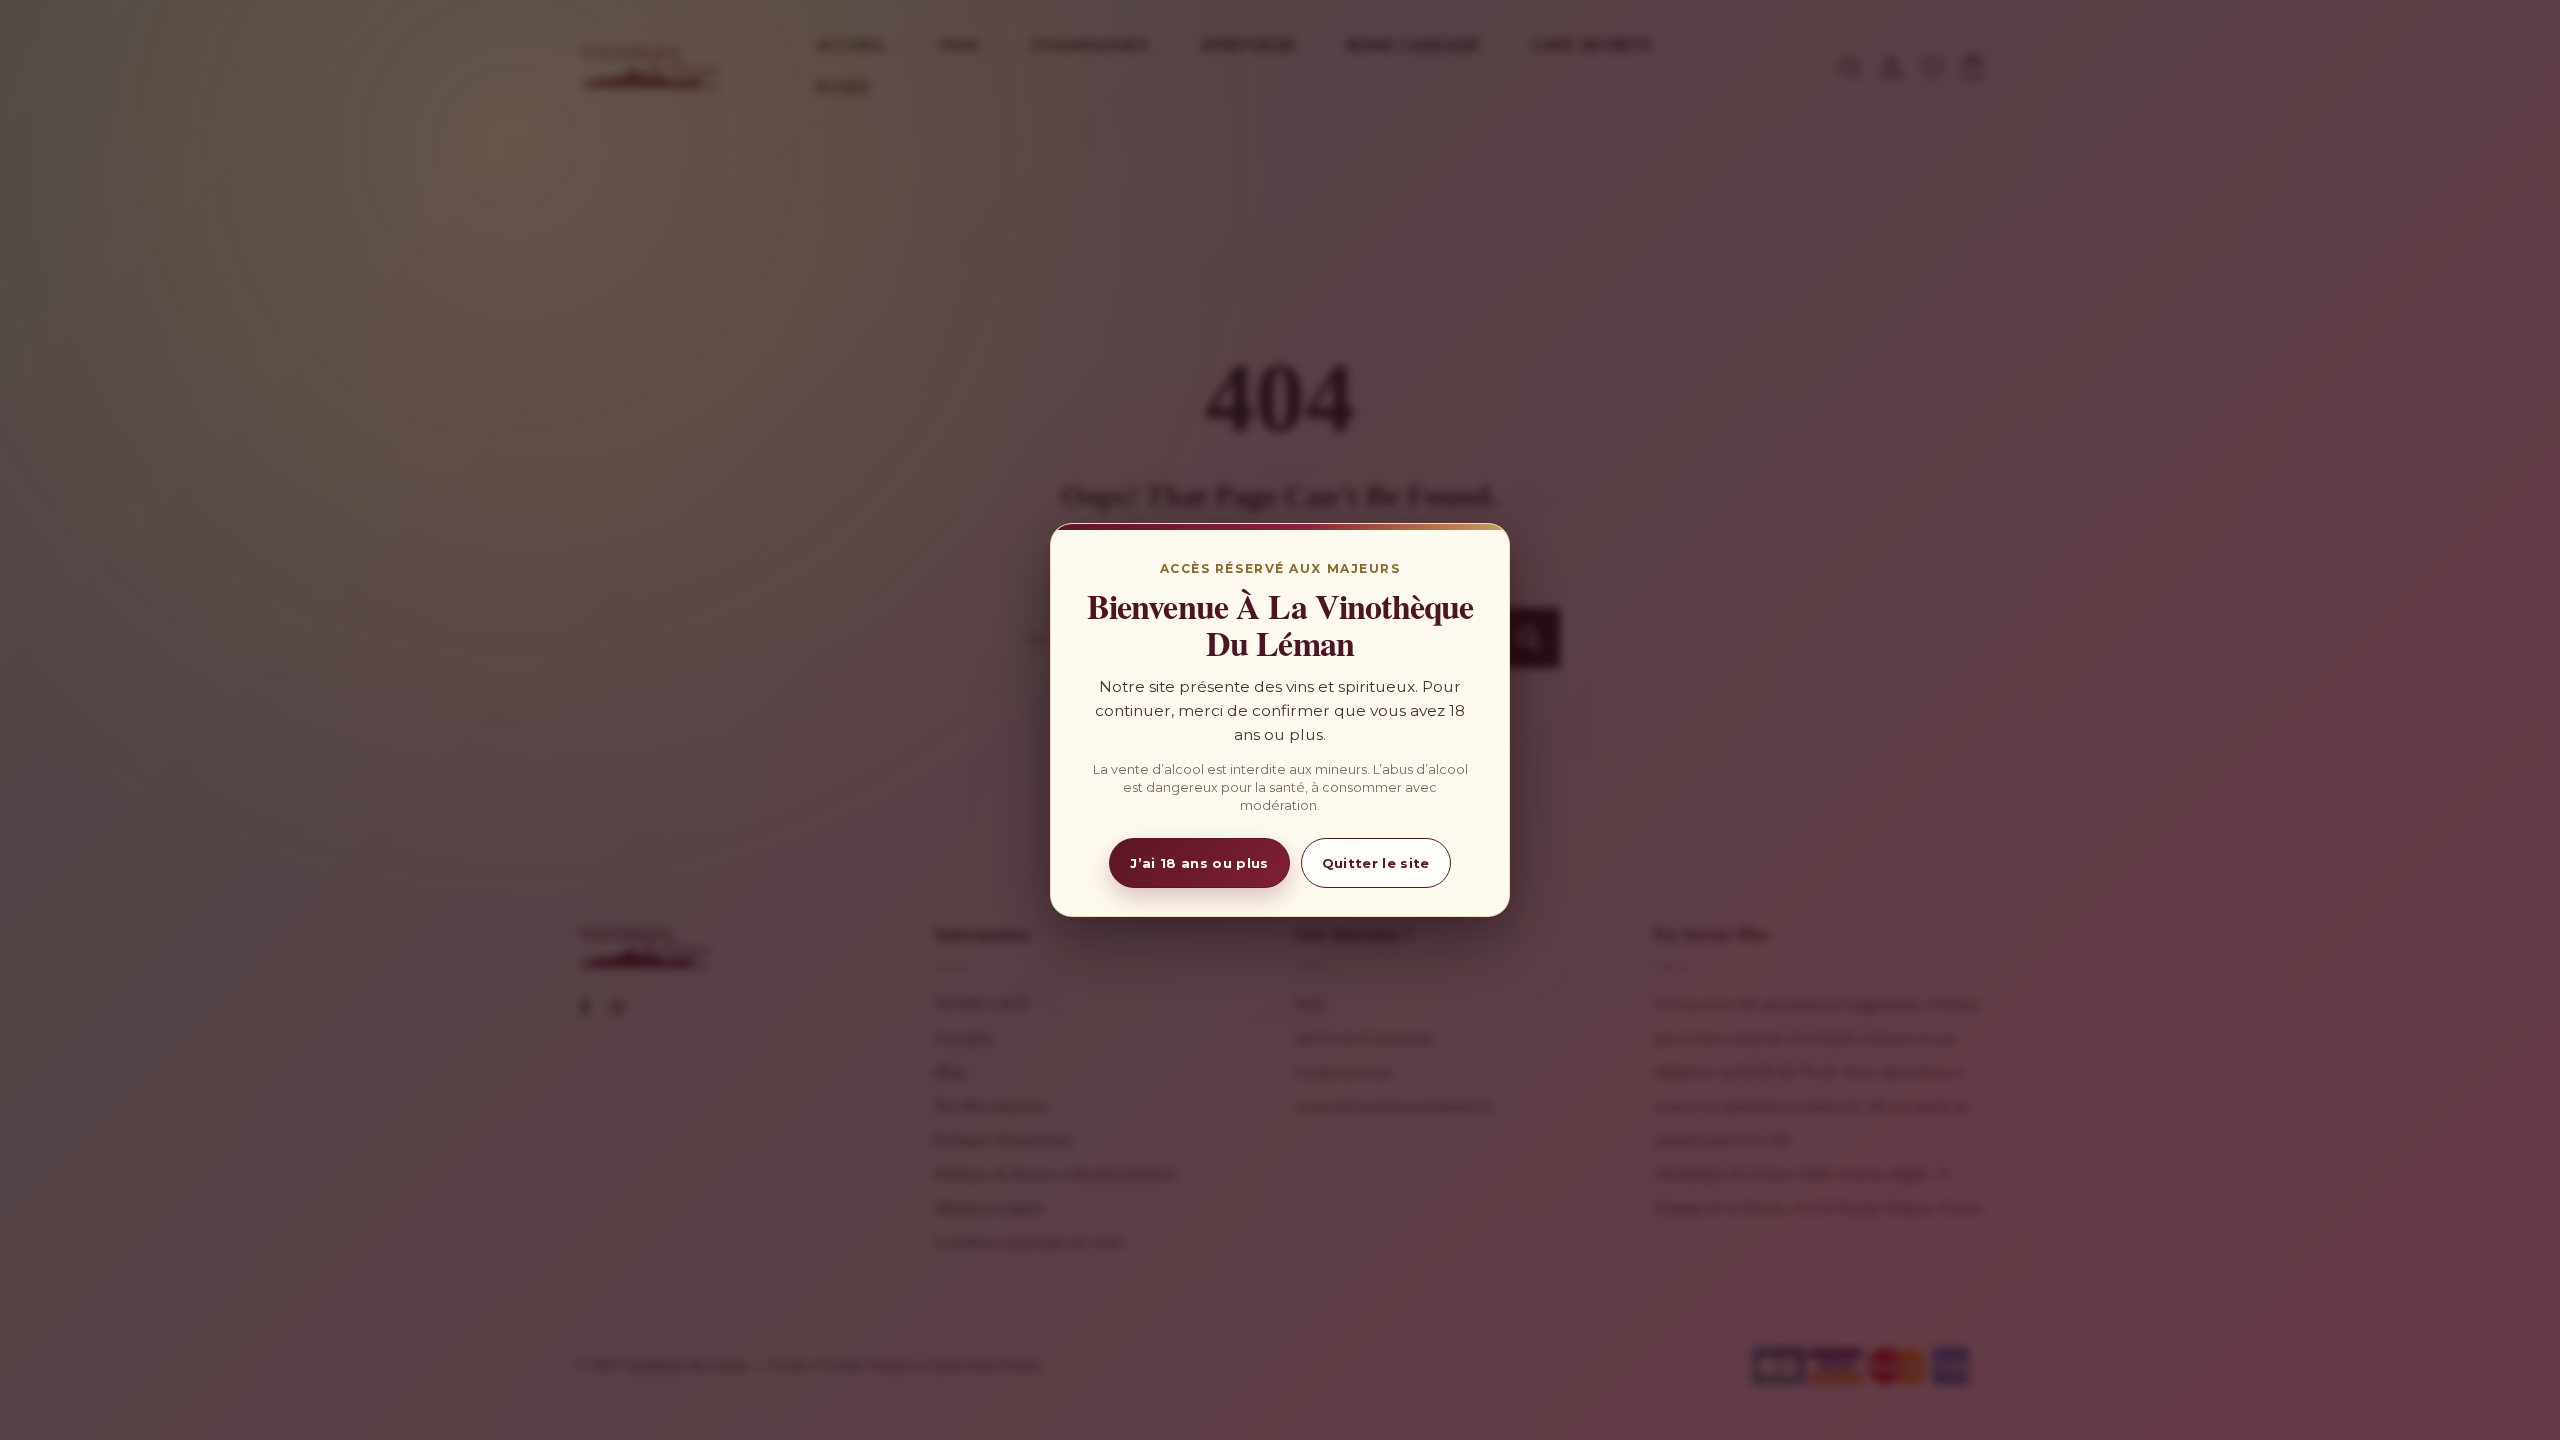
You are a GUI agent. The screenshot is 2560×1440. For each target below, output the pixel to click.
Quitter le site (1376, 863)
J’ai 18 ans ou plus (1199, 863)
